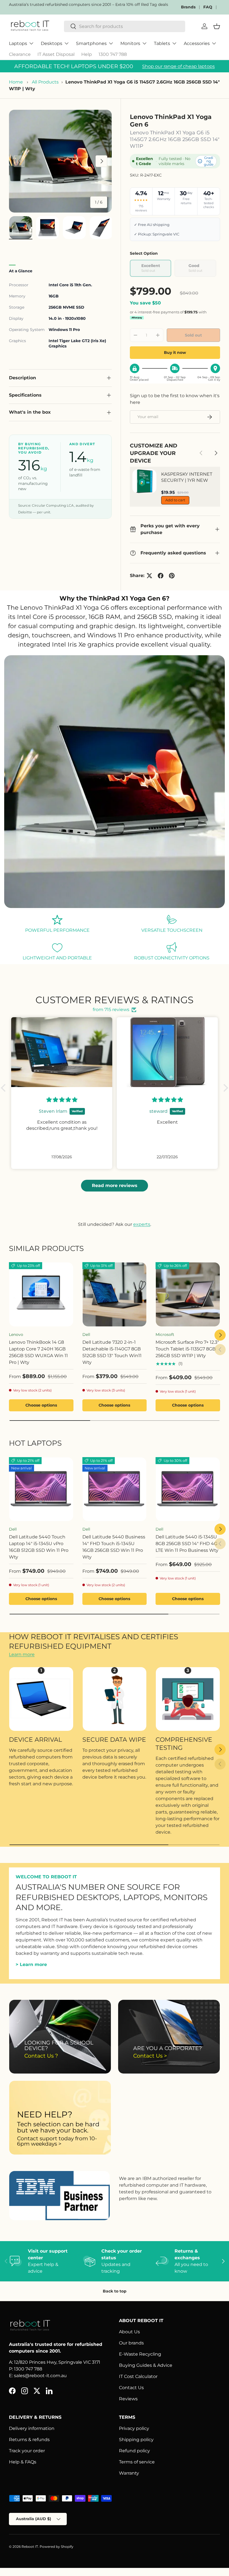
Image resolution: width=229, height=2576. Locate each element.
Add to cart (175, 500)
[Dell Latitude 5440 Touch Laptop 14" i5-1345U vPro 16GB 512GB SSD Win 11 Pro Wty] (41, 1489)
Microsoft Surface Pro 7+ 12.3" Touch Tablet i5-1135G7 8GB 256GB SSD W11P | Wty (187, 1349)
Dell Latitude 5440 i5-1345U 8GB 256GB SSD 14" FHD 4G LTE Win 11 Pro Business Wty (187, 1544)
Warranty (129, 2473)
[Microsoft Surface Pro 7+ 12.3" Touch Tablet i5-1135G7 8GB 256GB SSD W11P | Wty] (188, 1294)
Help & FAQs (23, 2462)
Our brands (131, 2343)
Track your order (27, 2451)
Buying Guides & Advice (146, 2365)
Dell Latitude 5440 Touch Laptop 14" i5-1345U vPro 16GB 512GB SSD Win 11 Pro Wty (39, 1547)
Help (87, 54)
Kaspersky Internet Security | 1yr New (187, 477)
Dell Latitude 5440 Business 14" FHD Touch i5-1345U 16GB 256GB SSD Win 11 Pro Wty (114, 1547)
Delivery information (32, 2428)
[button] (5, 1088)
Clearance (20, 54)
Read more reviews (115, 1185)
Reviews (128, 2399)
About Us (129, 2332)
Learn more (22, 1654)
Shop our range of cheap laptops (178, 66)
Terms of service (137, 2462)
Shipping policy (136, 2440)
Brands (188, 7)
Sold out (193, 335)
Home (16, 82)
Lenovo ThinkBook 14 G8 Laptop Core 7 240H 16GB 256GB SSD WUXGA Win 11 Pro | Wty (38, 1352)
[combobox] (125, 26)
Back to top (115, 2291)
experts (142, 1224)
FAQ (208, 7)
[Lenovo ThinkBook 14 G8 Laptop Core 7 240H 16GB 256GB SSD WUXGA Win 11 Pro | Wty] (41, 1294)
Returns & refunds (29, 2440)
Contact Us (131, 2388)
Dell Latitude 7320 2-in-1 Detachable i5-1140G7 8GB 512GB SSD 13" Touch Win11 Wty (112, 1352)
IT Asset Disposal (56, 54)
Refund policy (134, 2451)
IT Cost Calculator (138, 2376)
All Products (45, 82)
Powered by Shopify (57, 2547)
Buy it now (175, 352)
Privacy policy (134, 2428)
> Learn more (31, 1964)
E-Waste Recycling (140, 2354)
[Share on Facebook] (161, 576)
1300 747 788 (113, 54)
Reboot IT (30, 2547)
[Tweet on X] (149, 576)
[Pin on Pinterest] (172, 576)
